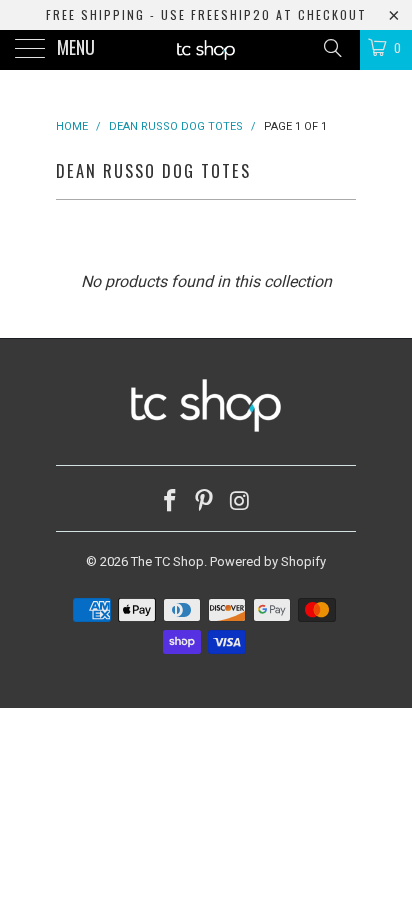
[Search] (331, 48)
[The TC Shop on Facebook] (170, 502)
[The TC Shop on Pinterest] (205, 502)
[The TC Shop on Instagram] (240, 502)
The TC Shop (167, 561)
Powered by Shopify (268, 561)
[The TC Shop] (206, 50)
